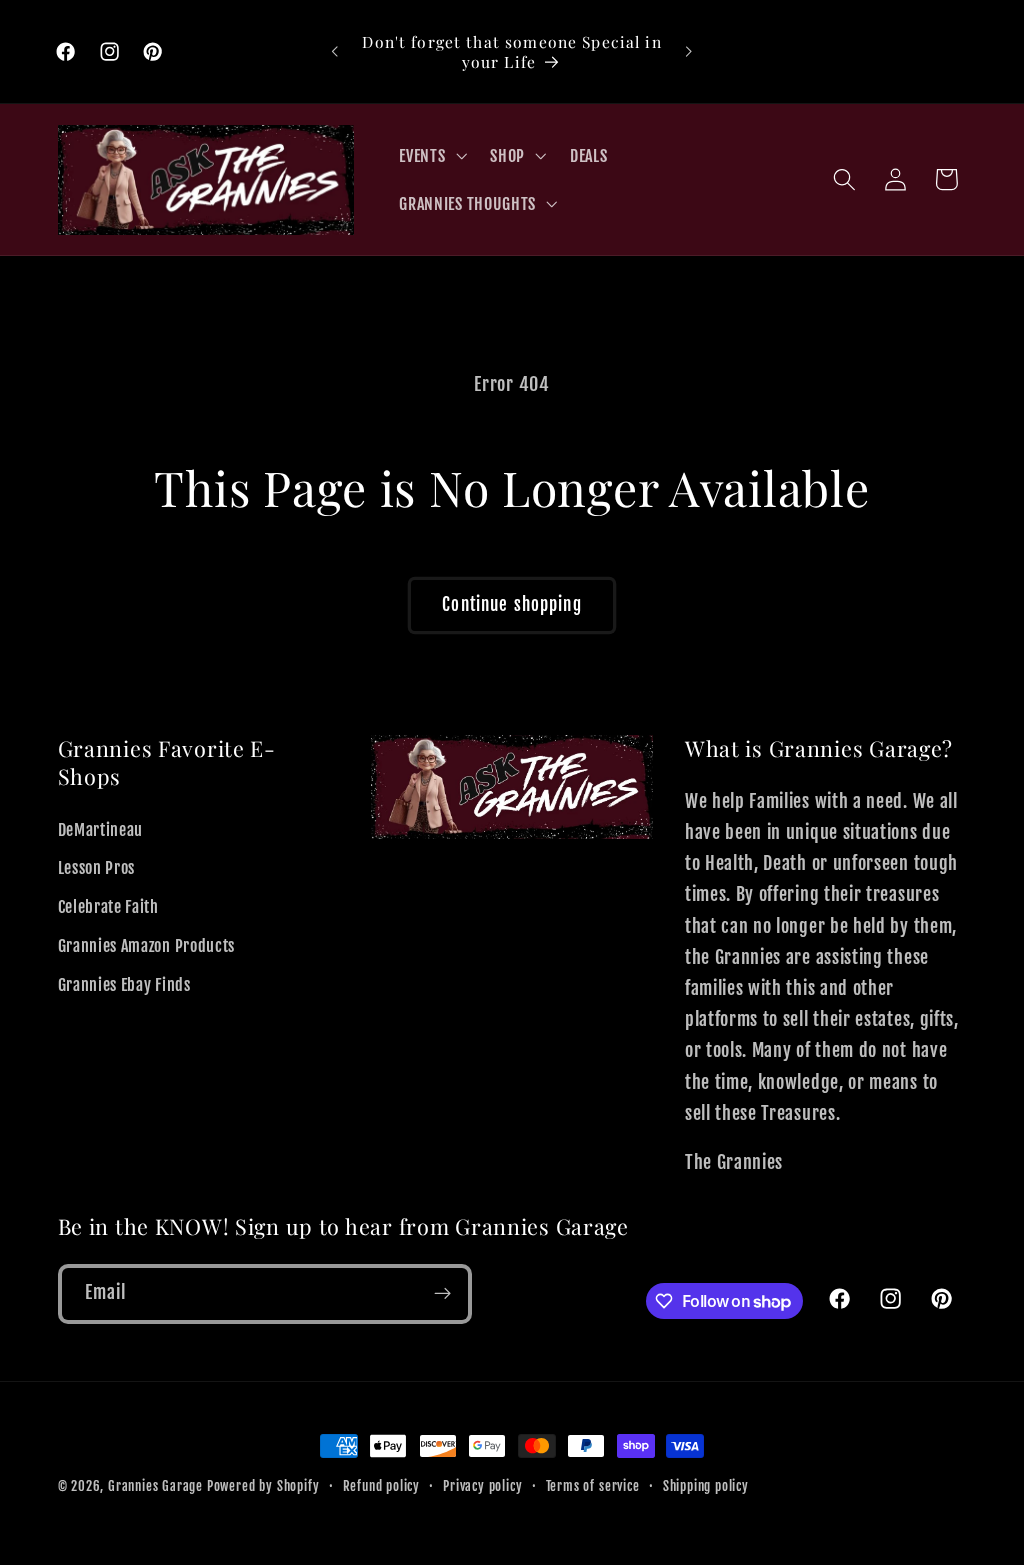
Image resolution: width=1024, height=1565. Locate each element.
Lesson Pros (97, 868)
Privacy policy (482, 1486)
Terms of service (593, 1486)
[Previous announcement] (335, 52)
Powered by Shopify (263, 1486)
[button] (431, 156)
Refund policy (381, 1486)
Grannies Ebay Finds (124, 985)
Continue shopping (512, 604)
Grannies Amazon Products (147, 946)
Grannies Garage (155, 1486)
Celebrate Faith (108, 907)
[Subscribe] (442, 1294)
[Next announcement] (689, 52)
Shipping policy (706, 1486)
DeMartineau (101, 830)
